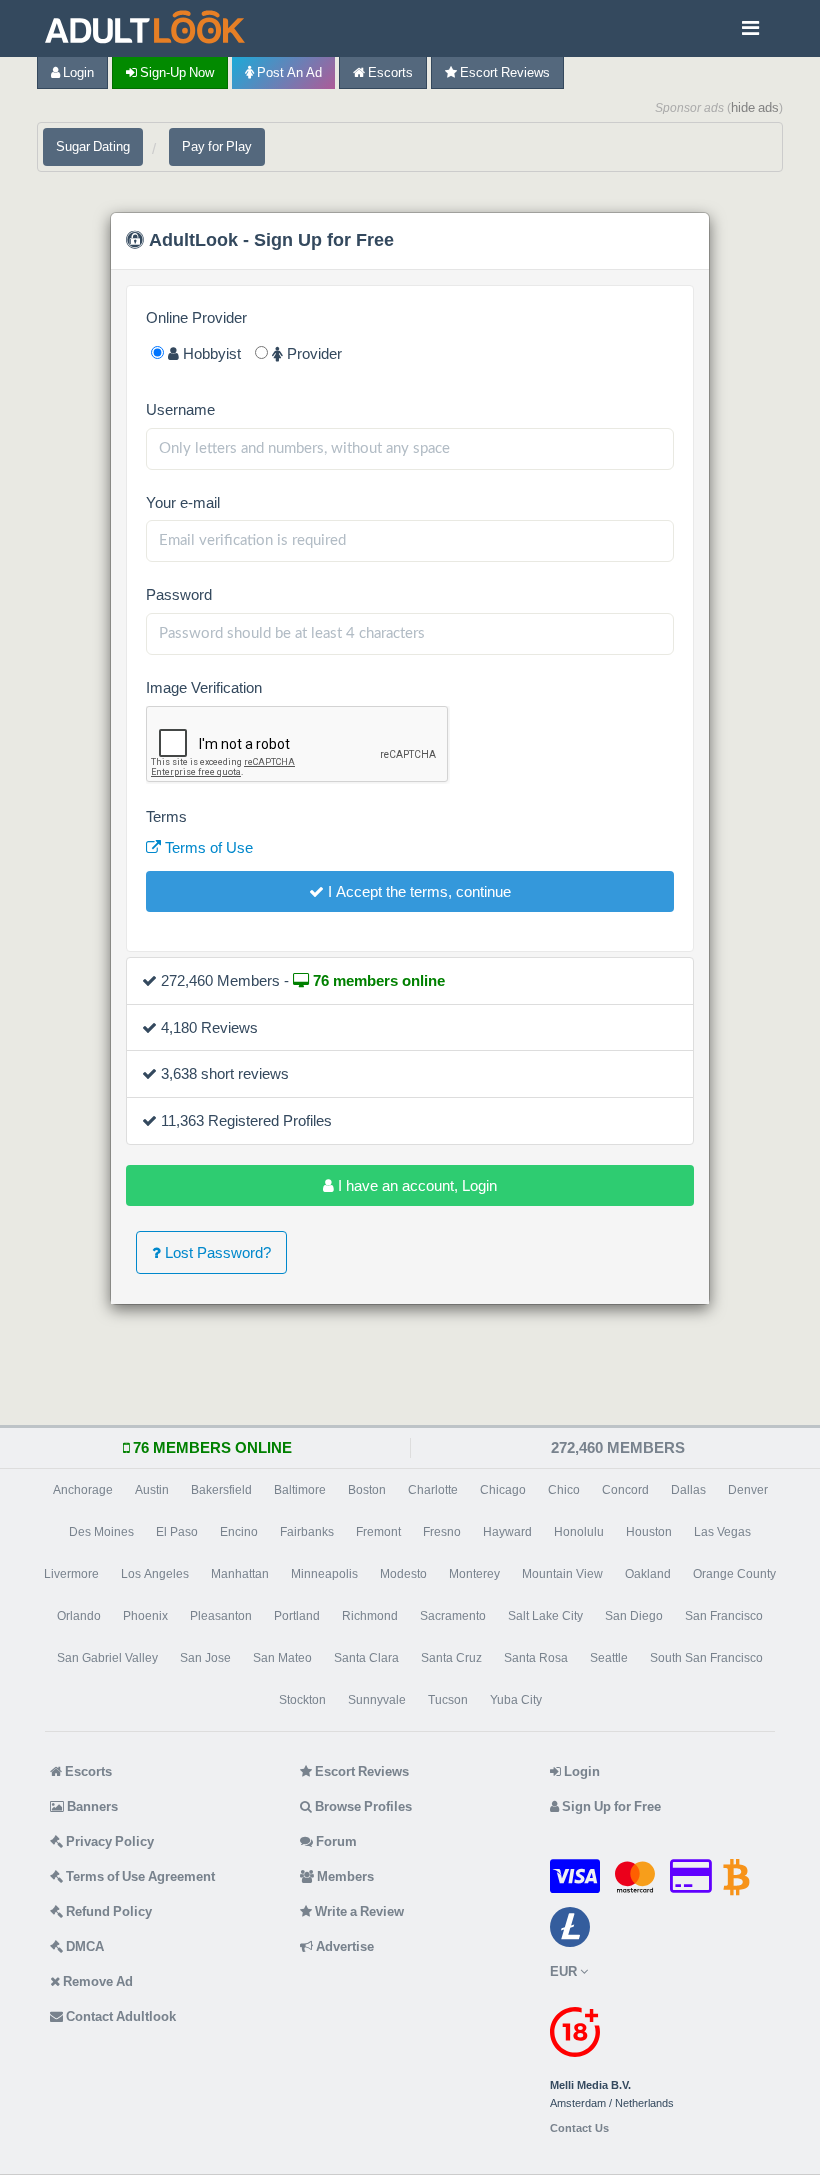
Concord (625, 1490)
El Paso (177, 1532)
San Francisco (724, 1616)
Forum (335, 1841)
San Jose (205, 1658)
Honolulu (579, 1532)
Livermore (71, 1574)
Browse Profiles (362, 1806)
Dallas (688, 1490)
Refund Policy (107, 1911)
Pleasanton (221, 1616)
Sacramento (453, 1616)
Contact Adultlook (119, 2016)
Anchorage (83, 1490)
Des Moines (101, 1532)
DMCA (83, 1946)
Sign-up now (175, 72)
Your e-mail (183, 502)
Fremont (378, 1532)
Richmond (370, 1616)
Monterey (474, 1574)
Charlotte (433, 1490)
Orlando (79, 1616)
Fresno (442, 1532)
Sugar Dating (93, 146)
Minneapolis (324, 1574)
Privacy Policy (108, 1841)
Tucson (448, 1700)
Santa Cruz (451, 1658)
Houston (649, 1532)
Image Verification (204, 687)
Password (179, 594)
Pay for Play (217, 146)
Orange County (734, 1574)
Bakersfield (221, 1490)
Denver (748, 1490)
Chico (564, 1490)
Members (344, 1876)
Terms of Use (207, 847)
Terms (166, 816)
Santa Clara (366, 1658)
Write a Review (358, 1911)
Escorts (389, 72)
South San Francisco (706, 1658)
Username (180, 409)
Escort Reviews (503, 72)
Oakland (648, 1574)
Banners (91, 1806)
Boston (367, 1490)
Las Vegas (722, 1532)
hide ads (755, 107)
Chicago (503, 1490)
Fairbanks (307, 1532)
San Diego (634, 1616)
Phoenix (145, 1616)
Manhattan (240, 1574)
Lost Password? (216, 1252)
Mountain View (562, 1574)
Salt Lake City (545, 1616)
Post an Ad (288, 72)
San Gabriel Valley (107, 1658)
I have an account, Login (415, 1185)
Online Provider (196, 317)
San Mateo (282, 1658)
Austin (152, 1490)
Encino (239, 1532)
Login (77, 72)
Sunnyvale (377, 1700)
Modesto (403, 1574)
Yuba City (516, 1700)
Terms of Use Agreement (139, 1876)
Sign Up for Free (610, 1806)
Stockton (302, 1700)
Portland (297, 1616)
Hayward (507, 1532)
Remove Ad (96, 1981)
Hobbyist (210, 353)
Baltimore (300, 1490)
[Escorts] (150, 28)
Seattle (609, 1658)
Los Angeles (155, 1574)
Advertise (343, 1946)
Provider (312, 353)
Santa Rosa (536, 1658)
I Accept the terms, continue (417, 891)
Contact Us (579, 2128)
